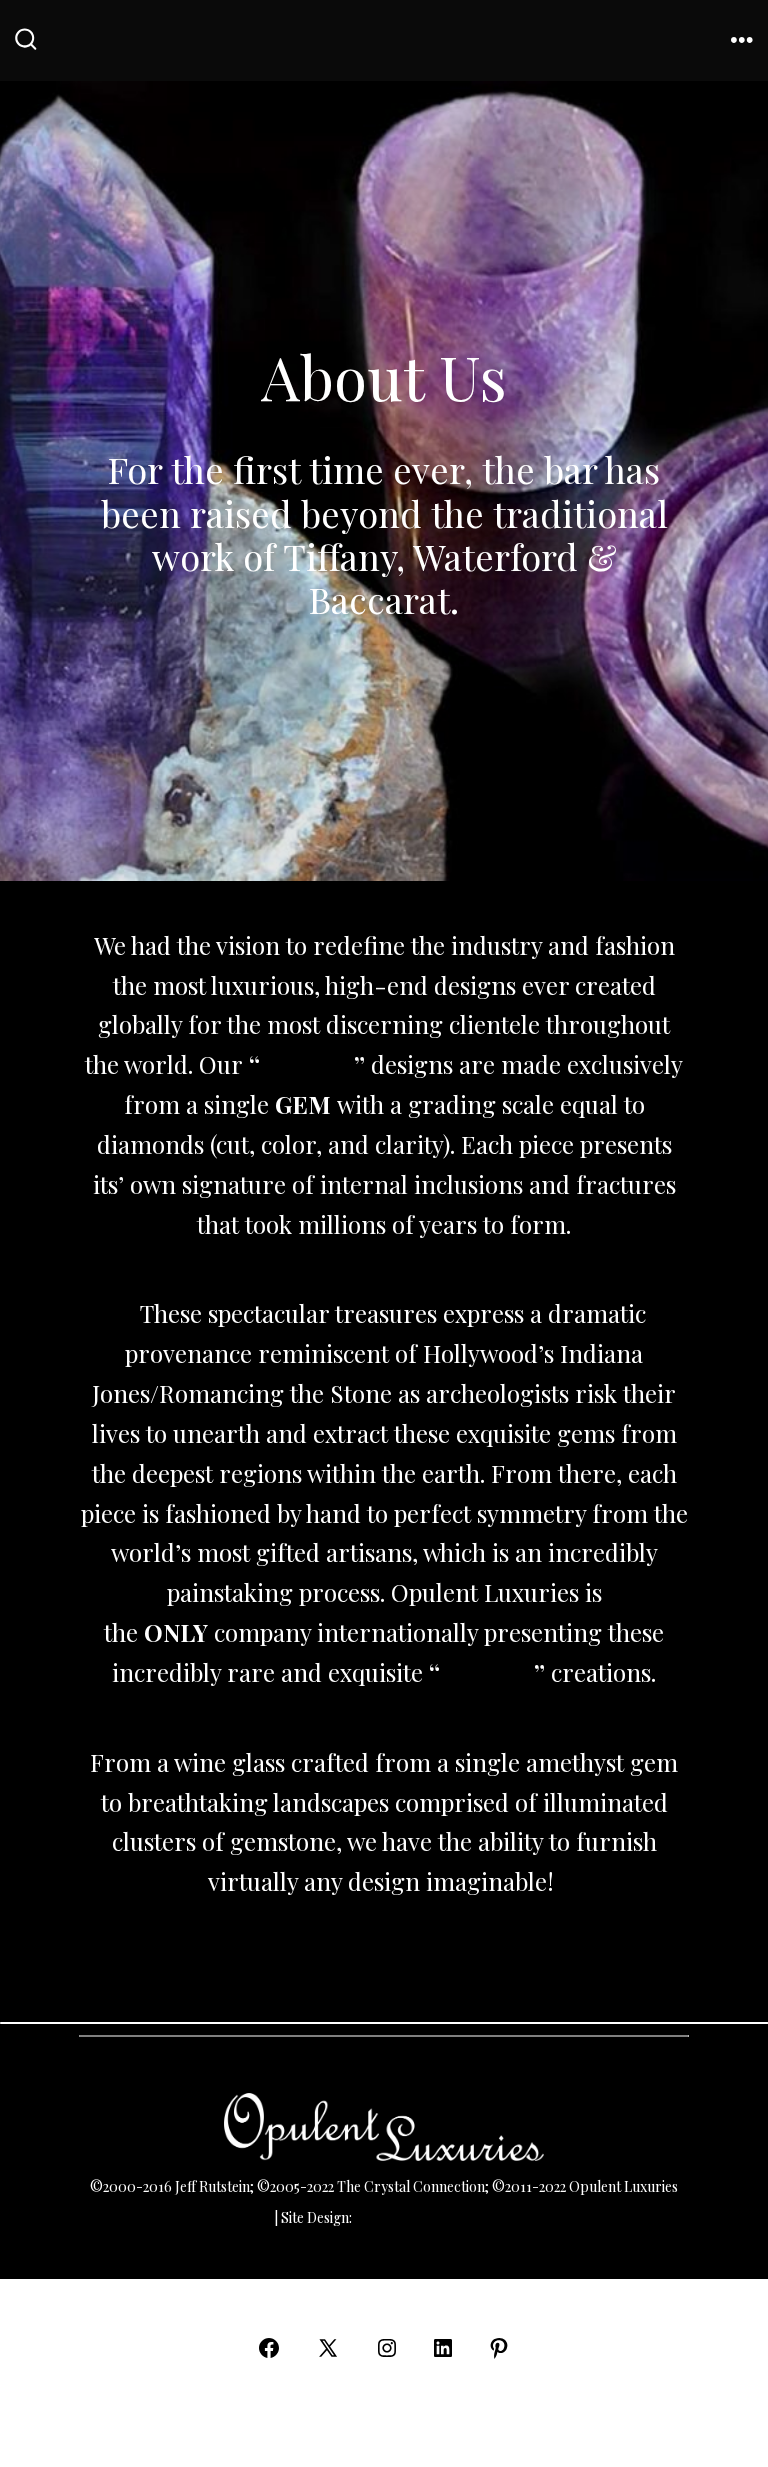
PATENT (307, 1064)
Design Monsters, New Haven (447, 2217)
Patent (250, 2217)
